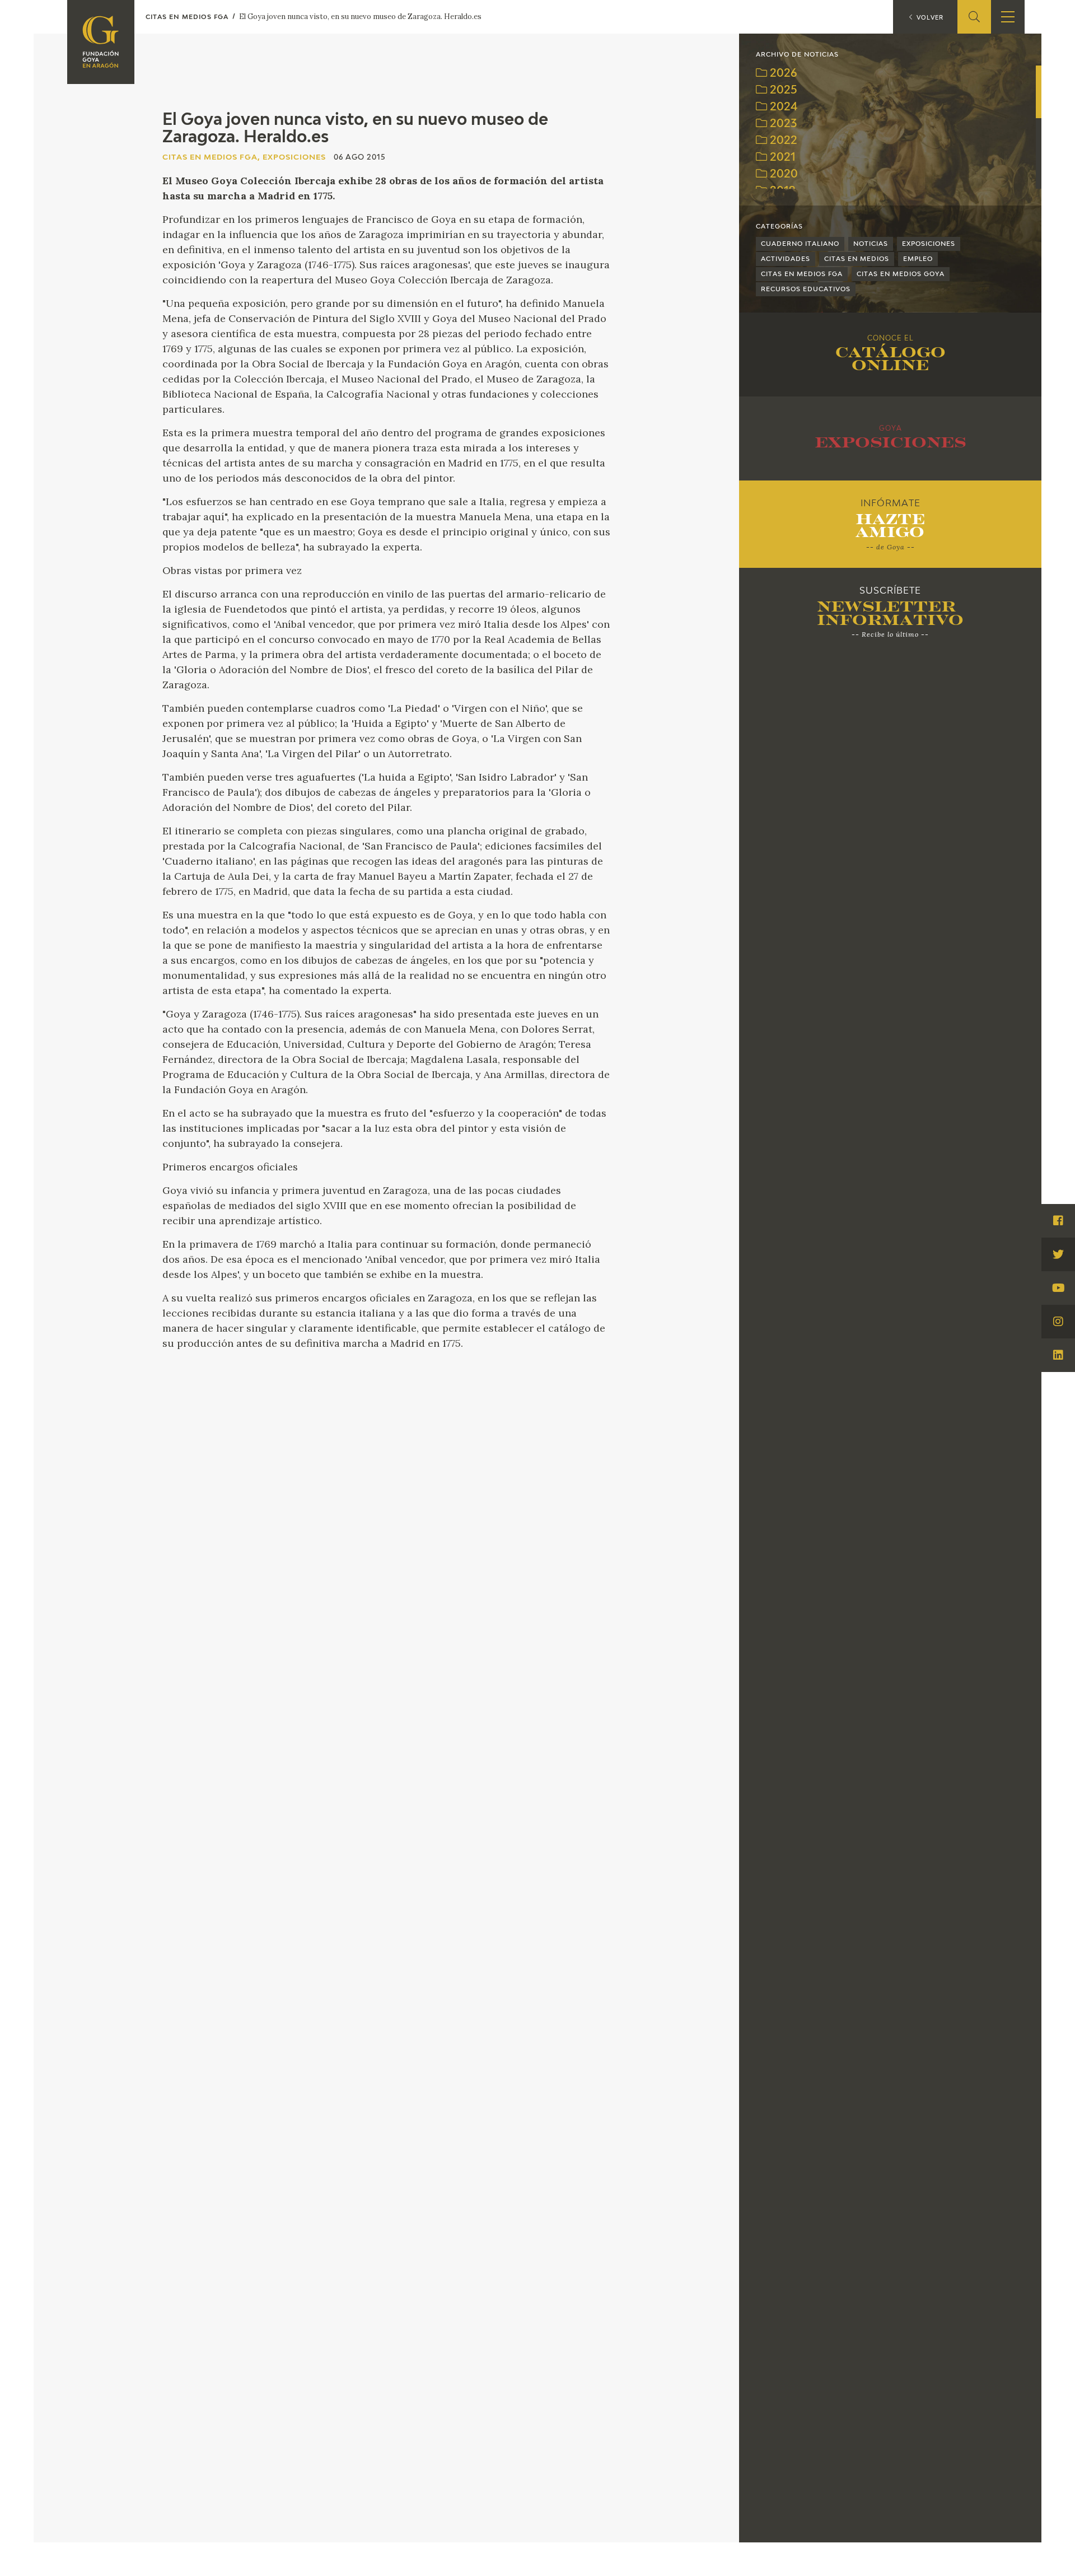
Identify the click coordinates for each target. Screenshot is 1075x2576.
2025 (782, 90)
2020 (782, 174)
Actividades (786, 259)
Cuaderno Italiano (800, 244)
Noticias (871, 244)
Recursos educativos (806, 289)
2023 (782, 124)
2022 (782, 141)
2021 (781, 158)
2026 (782, 74)
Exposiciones (929, 244)
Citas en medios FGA (802, 274)
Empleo (918, 259)
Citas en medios (857, 259)
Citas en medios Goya (901, 274)
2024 (782, 107)
